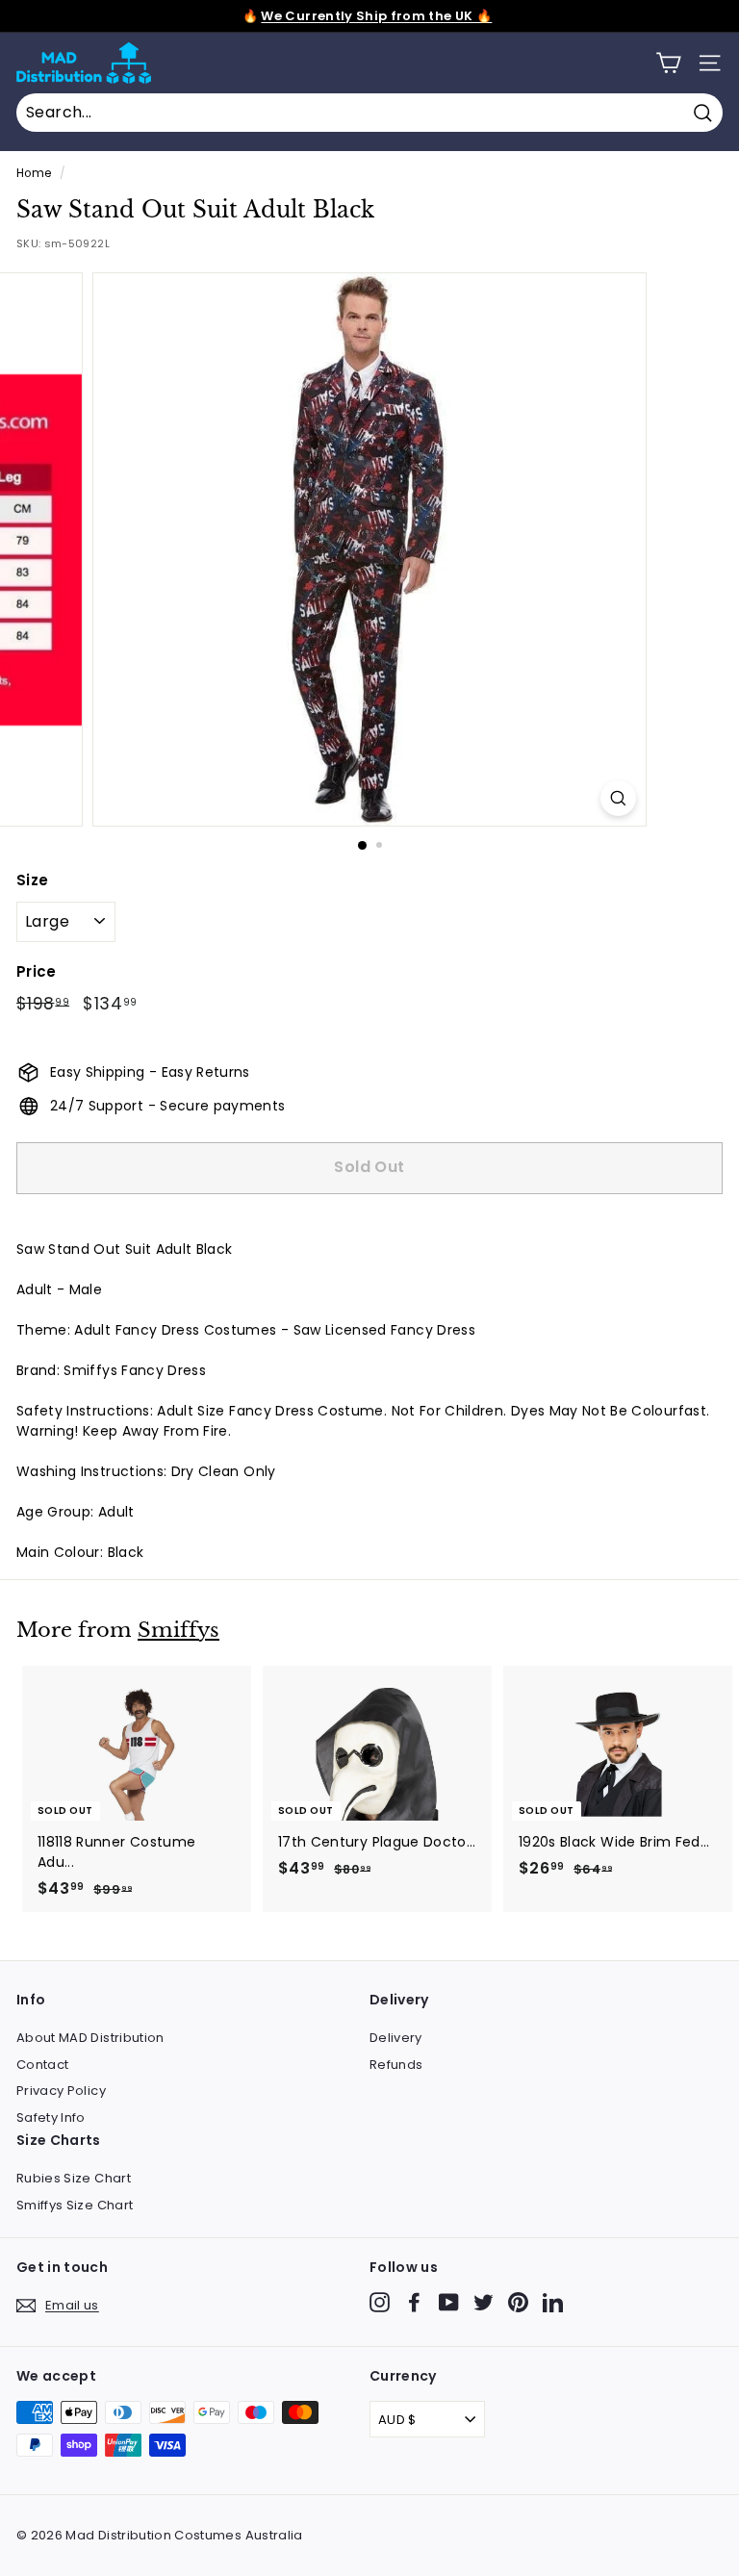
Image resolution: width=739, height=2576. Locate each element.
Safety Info (51, 2117)
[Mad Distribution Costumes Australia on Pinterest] (518, 2302)
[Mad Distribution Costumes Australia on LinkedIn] (553, 2302)
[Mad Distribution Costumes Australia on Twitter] (484, 2302)
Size (32, 880)
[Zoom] (618, 798)
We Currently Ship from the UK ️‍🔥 (376, 16)
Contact (42, 2065)
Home (34, 173)
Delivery (396, 2038)
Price (37, 971)
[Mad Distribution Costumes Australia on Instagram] (380, 2302)
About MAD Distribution (90, 2038)
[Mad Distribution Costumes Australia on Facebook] (414, 2302)
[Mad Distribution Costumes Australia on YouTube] (449, 2302)
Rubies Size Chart (74, 2178)
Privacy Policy (61, 2091)
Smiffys (178, 1630)
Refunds (396, 2065)
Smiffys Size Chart (75, 2205)
